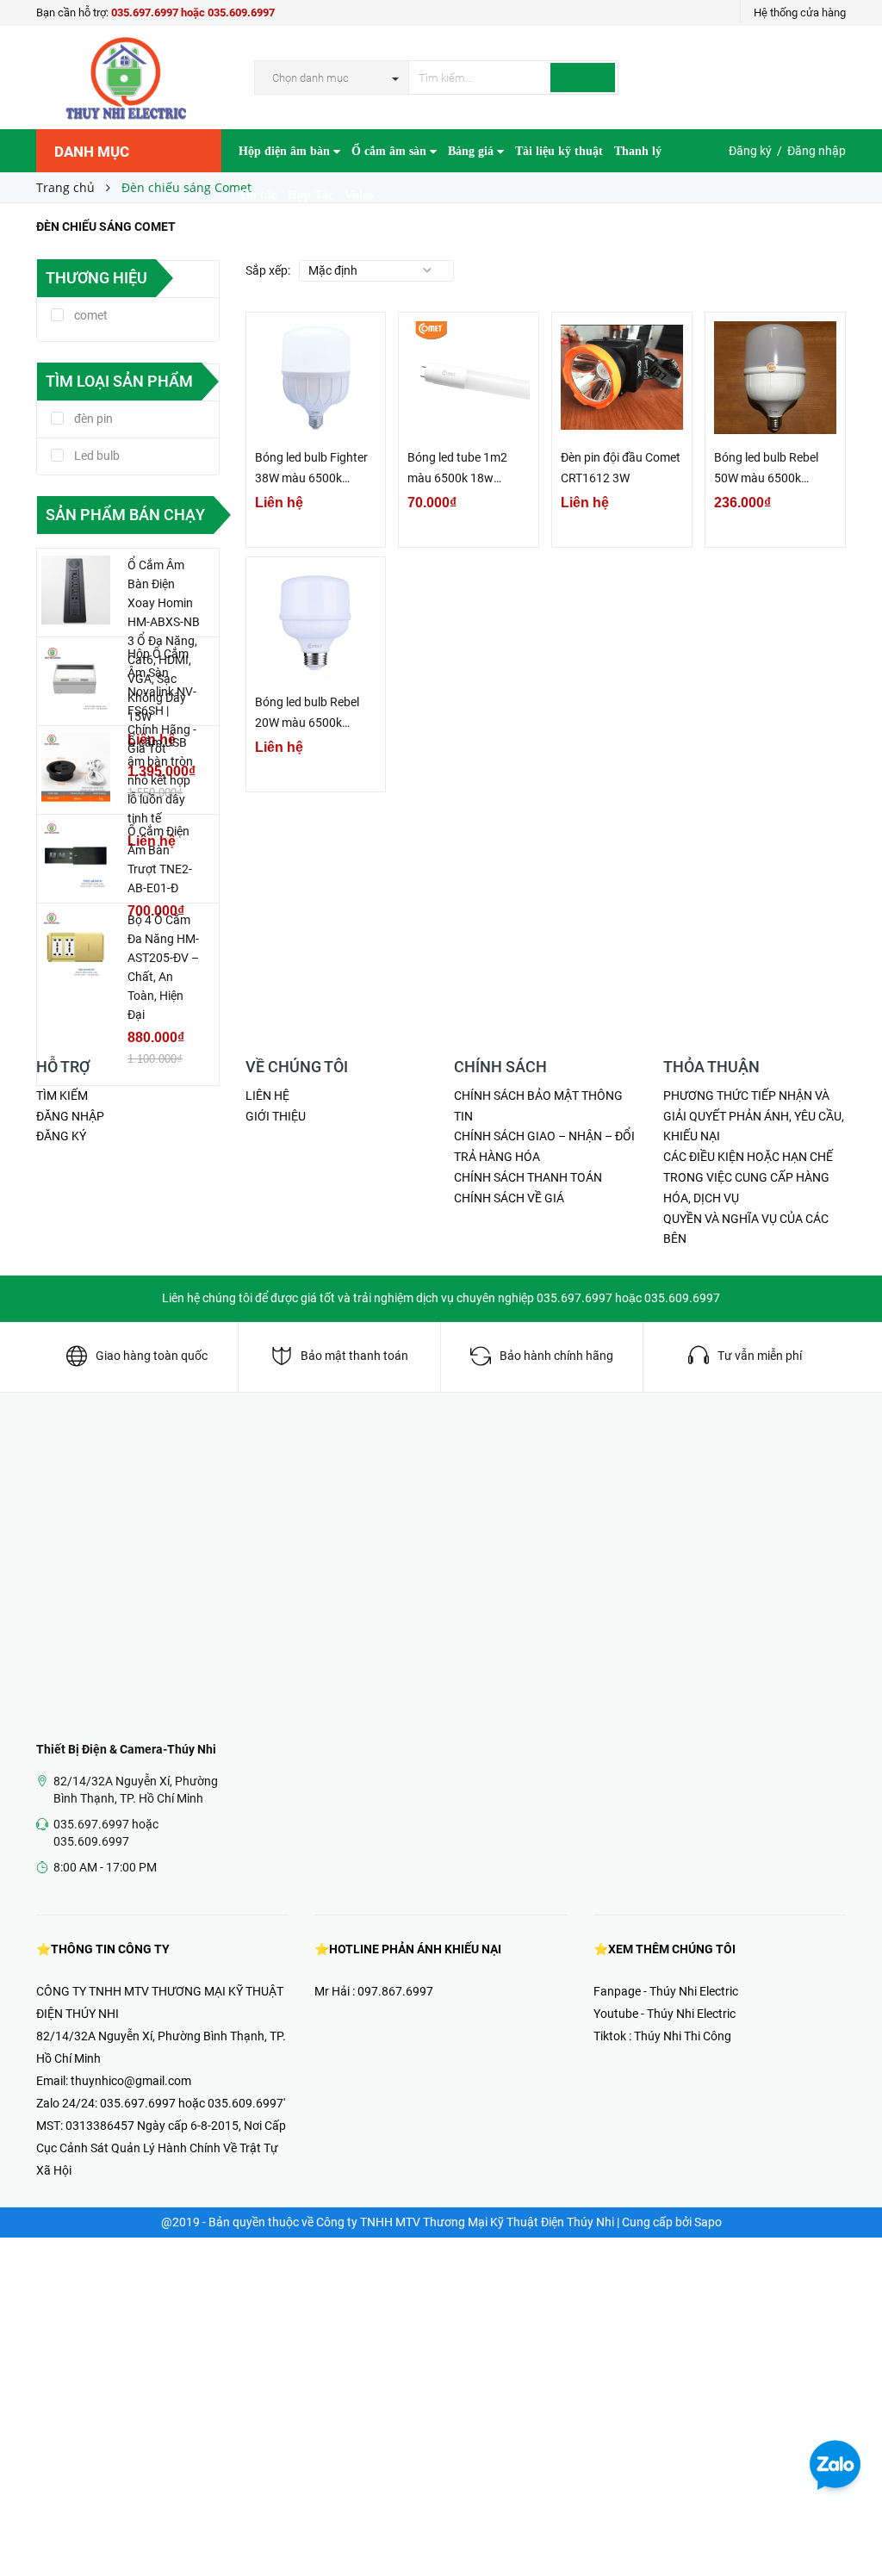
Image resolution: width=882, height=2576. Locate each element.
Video (359, 195)
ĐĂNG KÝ (61, 1136)
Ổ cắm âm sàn (391, 151)
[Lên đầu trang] (852, 2524)
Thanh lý (638, 151)
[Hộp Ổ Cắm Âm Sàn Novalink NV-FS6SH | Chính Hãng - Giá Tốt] (76, 679)
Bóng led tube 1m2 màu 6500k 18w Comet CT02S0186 (458, 469)
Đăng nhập (817, 151)
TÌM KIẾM (62, 1096)
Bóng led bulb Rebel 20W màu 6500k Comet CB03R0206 (307, 714)
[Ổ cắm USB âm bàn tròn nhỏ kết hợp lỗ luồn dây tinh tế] (76, 767)
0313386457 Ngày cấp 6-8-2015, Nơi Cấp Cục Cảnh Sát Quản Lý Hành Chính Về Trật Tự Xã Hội (161, 2148)
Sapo (708, 2222)
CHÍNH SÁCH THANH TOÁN (528, 1177)
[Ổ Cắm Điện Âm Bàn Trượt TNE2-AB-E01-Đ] (76, 856)
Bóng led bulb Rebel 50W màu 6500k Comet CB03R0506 (766, 469)
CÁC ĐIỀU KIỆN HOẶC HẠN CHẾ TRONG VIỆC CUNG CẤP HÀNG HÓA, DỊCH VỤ (748, 1177)
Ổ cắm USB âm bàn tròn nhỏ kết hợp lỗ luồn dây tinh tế (160, 780)
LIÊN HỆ (267, 1096)
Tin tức (258, 195)
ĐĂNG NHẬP (70, 1116)
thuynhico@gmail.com (131, 2081)
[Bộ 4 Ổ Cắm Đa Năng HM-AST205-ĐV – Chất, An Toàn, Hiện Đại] (76, 945)
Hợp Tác (311, 195)
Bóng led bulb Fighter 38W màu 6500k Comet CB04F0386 (311, 469)
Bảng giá (472, 151)
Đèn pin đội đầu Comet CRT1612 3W (621, 468)
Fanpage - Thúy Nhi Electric (666, 1991)
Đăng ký (750, 151)
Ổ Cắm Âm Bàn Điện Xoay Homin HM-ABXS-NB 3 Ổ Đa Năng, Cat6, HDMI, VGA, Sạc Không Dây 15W (164, 641)
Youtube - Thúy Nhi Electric (665, 2014)
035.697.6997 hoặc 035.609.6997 (193, 12)
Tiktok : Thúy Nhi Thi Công (662, 2036)
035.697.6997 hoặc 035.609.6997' (193, 2103)
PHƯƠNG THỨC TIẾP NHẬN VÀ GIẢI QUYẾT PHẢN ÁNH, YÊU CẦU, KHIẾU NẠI (754, 1116)
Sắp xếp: (268, 270)
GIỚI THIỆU (276, 1116)
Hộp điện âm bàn (286, 151)
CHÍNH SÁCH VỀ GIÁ (509, 1198)
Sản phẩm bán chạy (125, 515)
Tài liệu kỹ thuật (559, 151)
